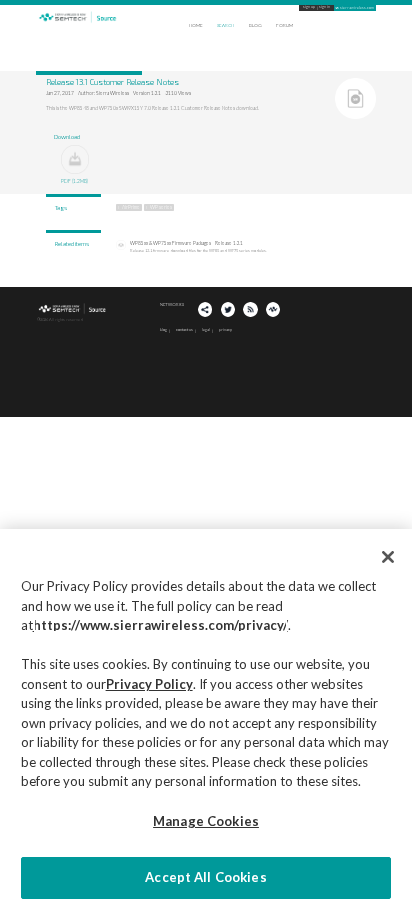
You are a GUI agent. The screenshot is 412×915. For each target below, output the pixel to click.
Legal (206, 329)
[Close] (388, 557)
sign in (324, 7)
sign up (309, 7)
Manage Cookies (206, 821)
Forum (284, 25)
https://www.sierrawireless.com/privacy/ (160, 625)
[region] (206, 722)
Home (196, 25)
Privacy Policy (149, 684)
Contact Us (184, 329)
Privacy (225, 329)
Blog (255, 25)
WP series (161, 207)
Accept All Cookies (205, 877)
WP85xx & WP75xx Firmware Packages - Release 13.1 (186, 243)
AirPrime (131, 207)
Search (225, 25)
